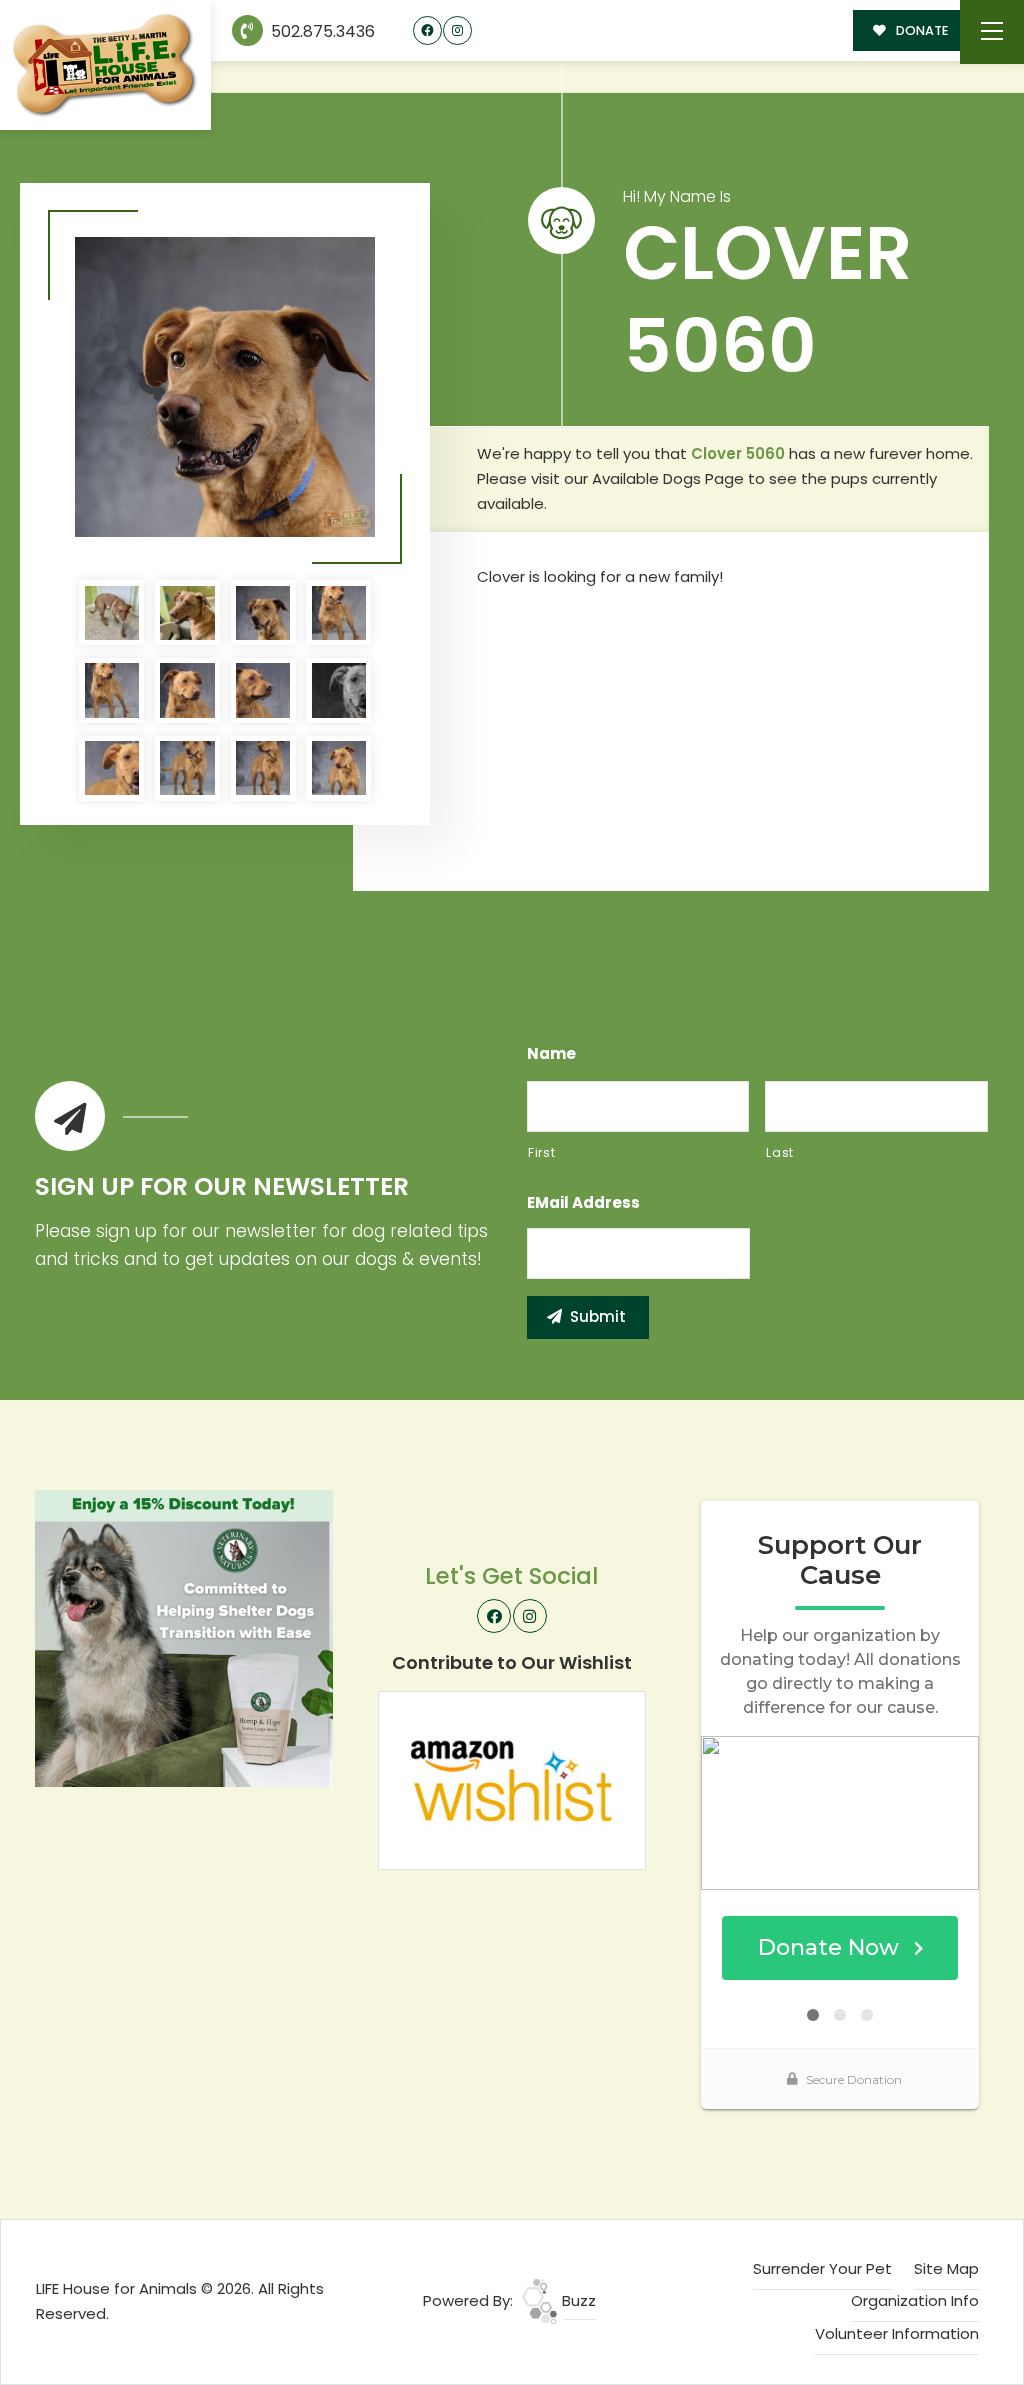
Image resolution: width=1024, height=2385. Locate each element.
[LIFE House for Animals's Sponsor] (184, 1636)
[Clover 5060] (225, 387)
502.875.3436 (321, 31)
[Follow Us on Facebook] (427, 30)
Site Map (946, 2268)
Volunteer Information (897, 2333)
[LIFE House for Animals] (105, 65)
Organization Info (915, 2300)
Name (551, 1054)
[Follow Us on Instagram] (457, 30)
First (541, 1152)
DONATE (920, 30)
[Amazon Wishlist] (512, 1779)
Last (780, 1152)
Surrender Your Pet (822, 2268)
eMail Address (583, 1203)
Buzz (577, 2300)
